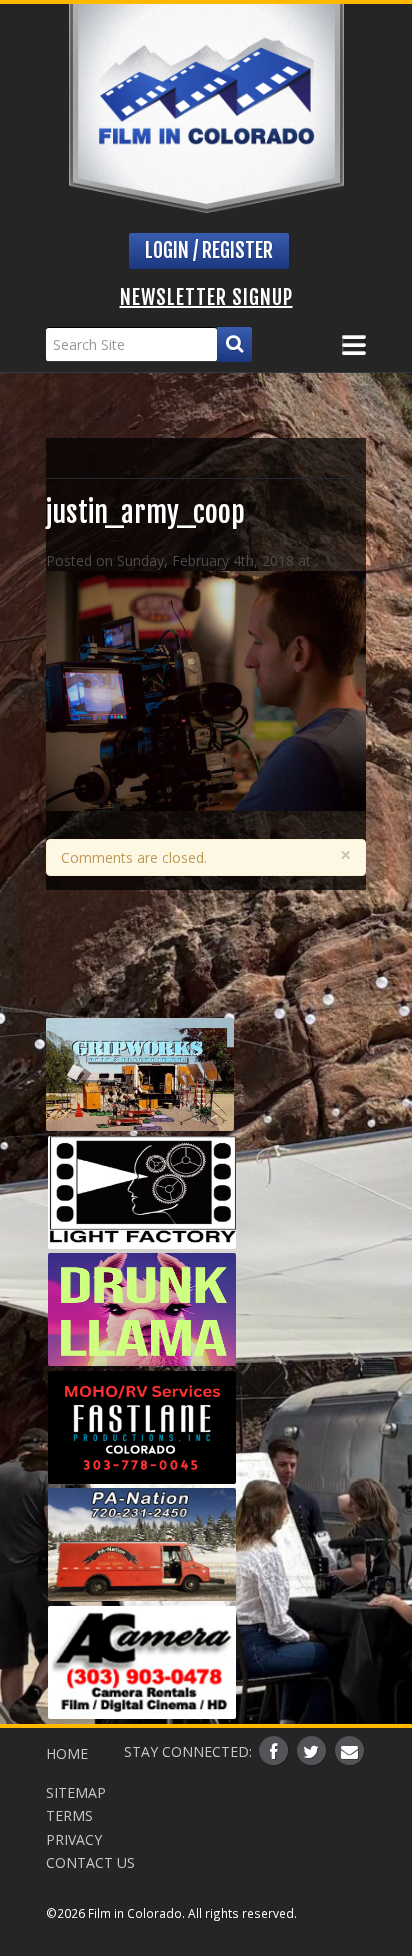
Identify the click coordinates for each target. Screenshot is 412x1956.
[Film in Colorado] (206, 108)
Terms (69, 1815)
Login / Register (209, 250)
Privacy (74, 1839)
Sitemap (76, 1792)
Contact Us (90, 1862)
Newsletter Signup (206, 297)
